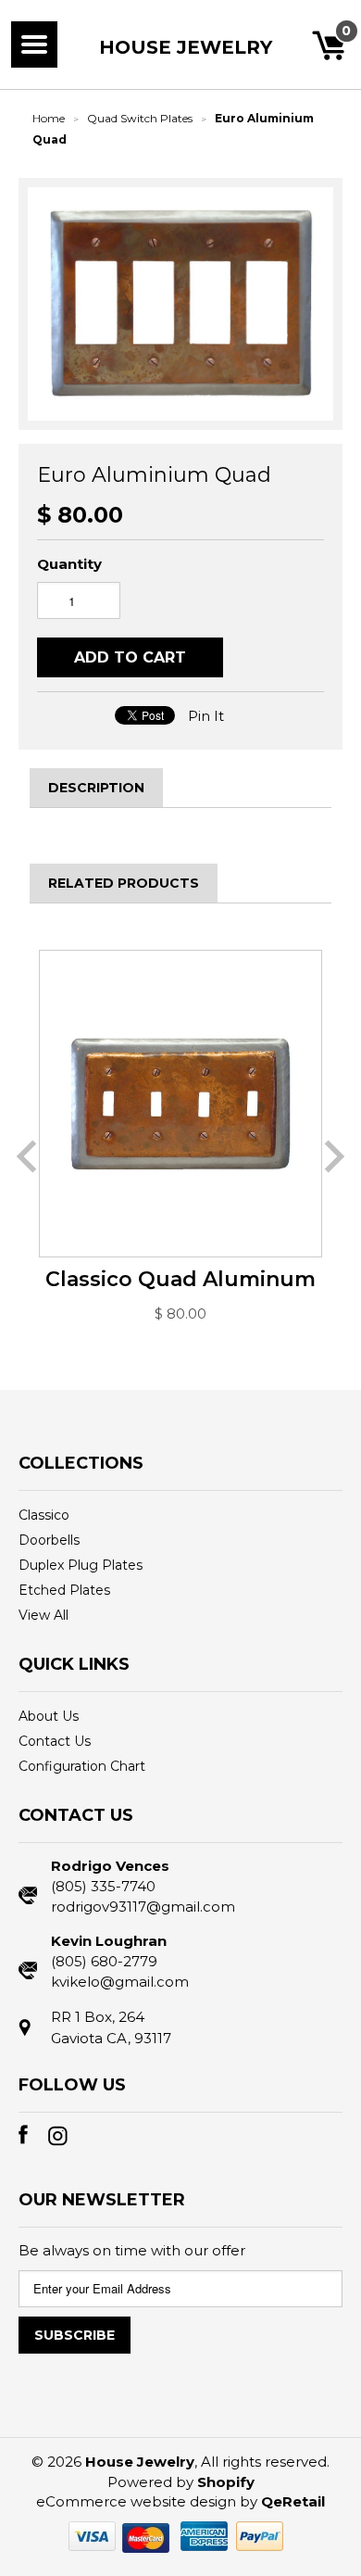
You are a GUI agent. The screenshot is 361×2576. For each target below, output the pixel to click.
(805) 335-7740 (103, 1886)
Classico (44, 1515)
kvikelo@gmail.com (120, 1982)
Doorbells (49, 1540)
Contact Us (55, 1741)
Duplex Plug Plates (81, 1565)
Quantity (69, 564)
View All (44, 1615)
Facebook (33, 2140)
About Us (49, 1716)
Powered (140, 2482)
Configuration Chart (82, 1766)
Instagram (63, 2140)
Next (335, 1156)
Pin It (206, 716)
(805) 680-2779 (104, 1961)
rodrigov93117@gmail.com (143, 1907)
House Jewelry (186, 47)
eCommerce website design (136, 2501)
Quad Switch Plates (140, 118)
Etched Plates (64, 1590)
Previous (26, 1156)
